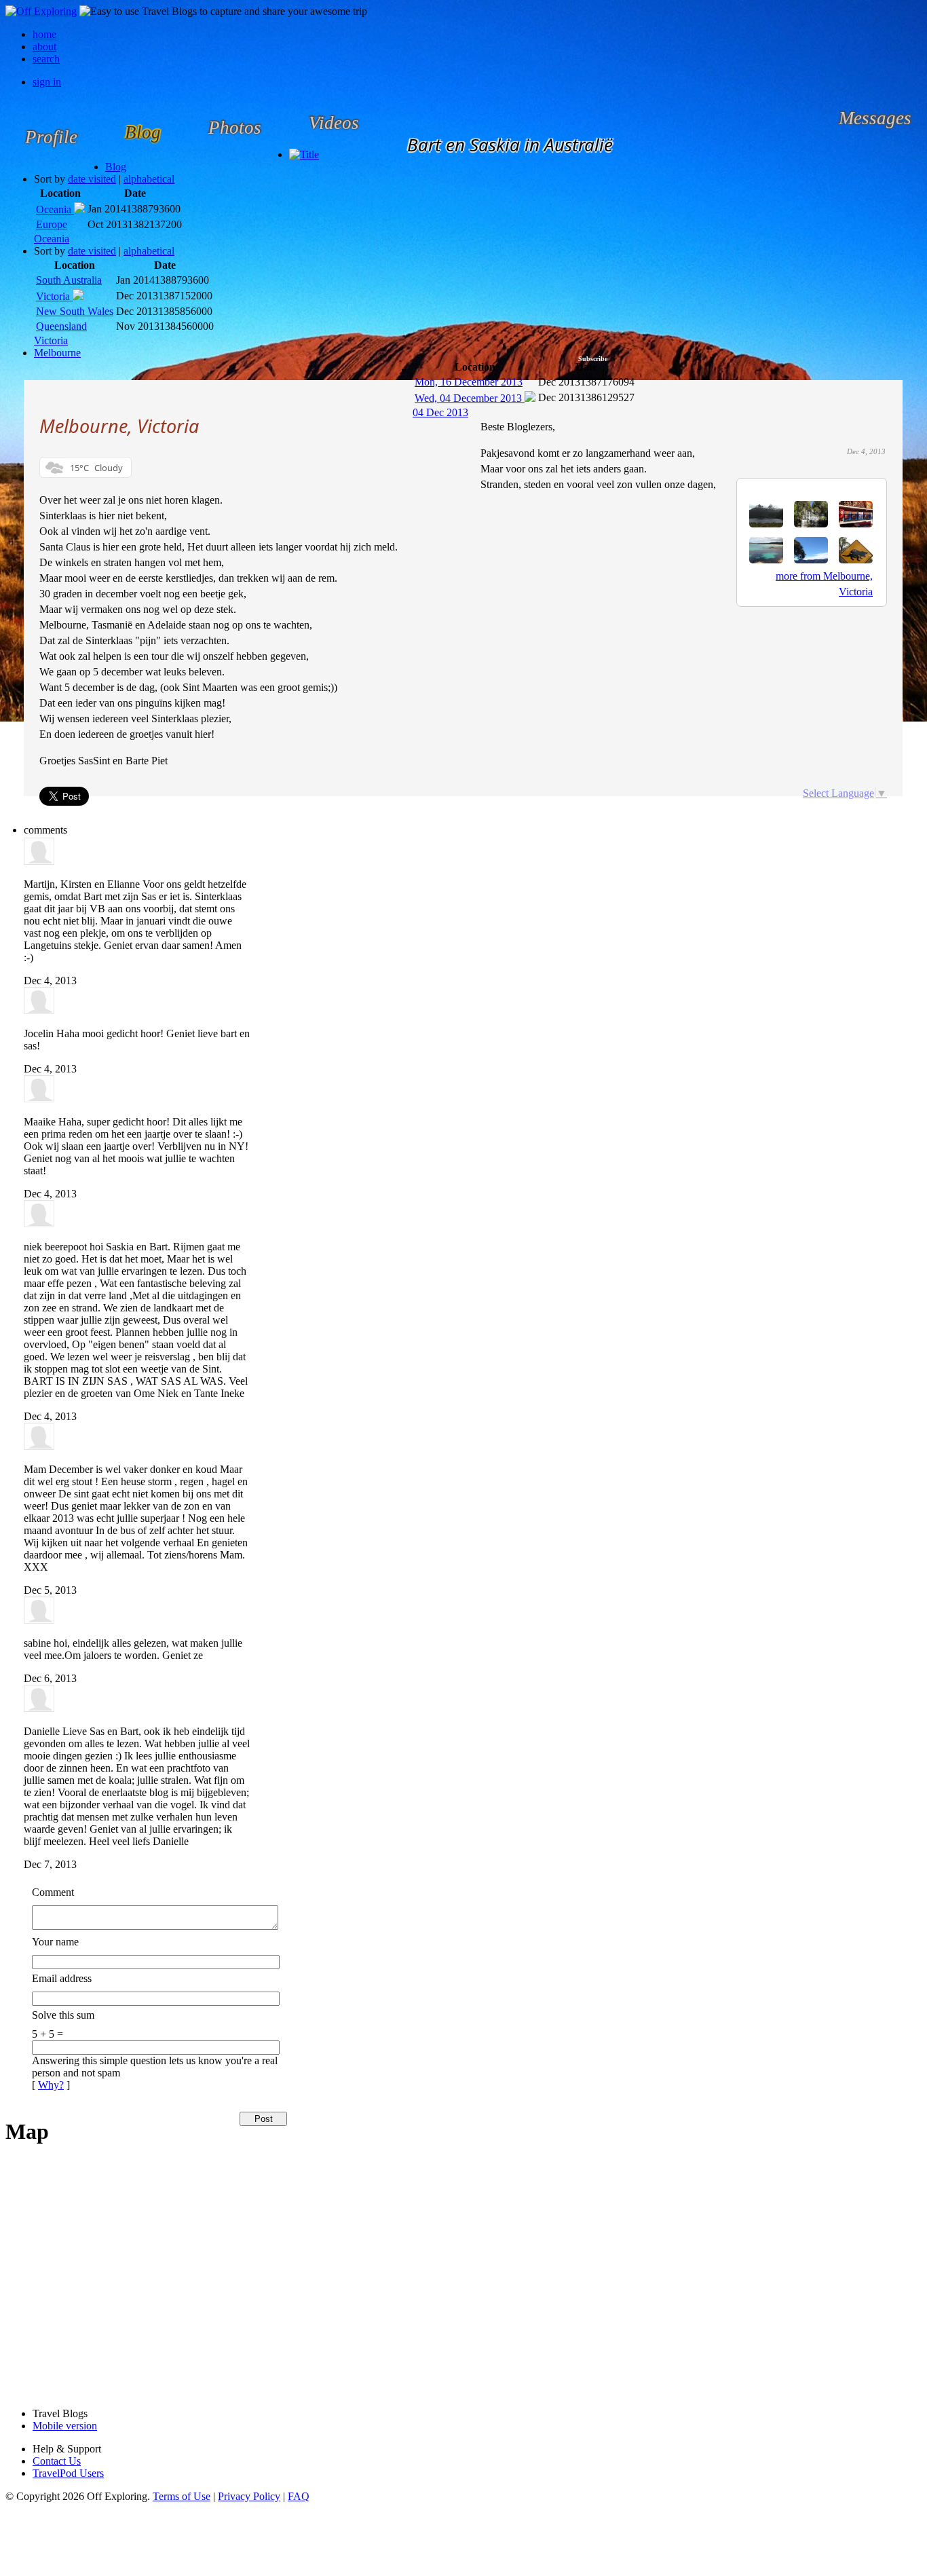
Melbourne (57, 353)
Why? (51, 2085)
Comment (53, 1892)
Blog (116, 167)
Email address (62, 1978)
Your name (55, 1942)
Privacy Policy (249, 2496)
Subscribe (593, 359)
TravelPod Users (68, 2473)
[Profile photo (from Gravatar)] (39, 861)
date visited (92, 179)
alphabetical (149, 179)
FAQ (299, 2496)
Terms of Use (182, 2496)
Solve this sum (63, 2015)
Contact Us (57, 2461)
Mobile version (65, 2426)
